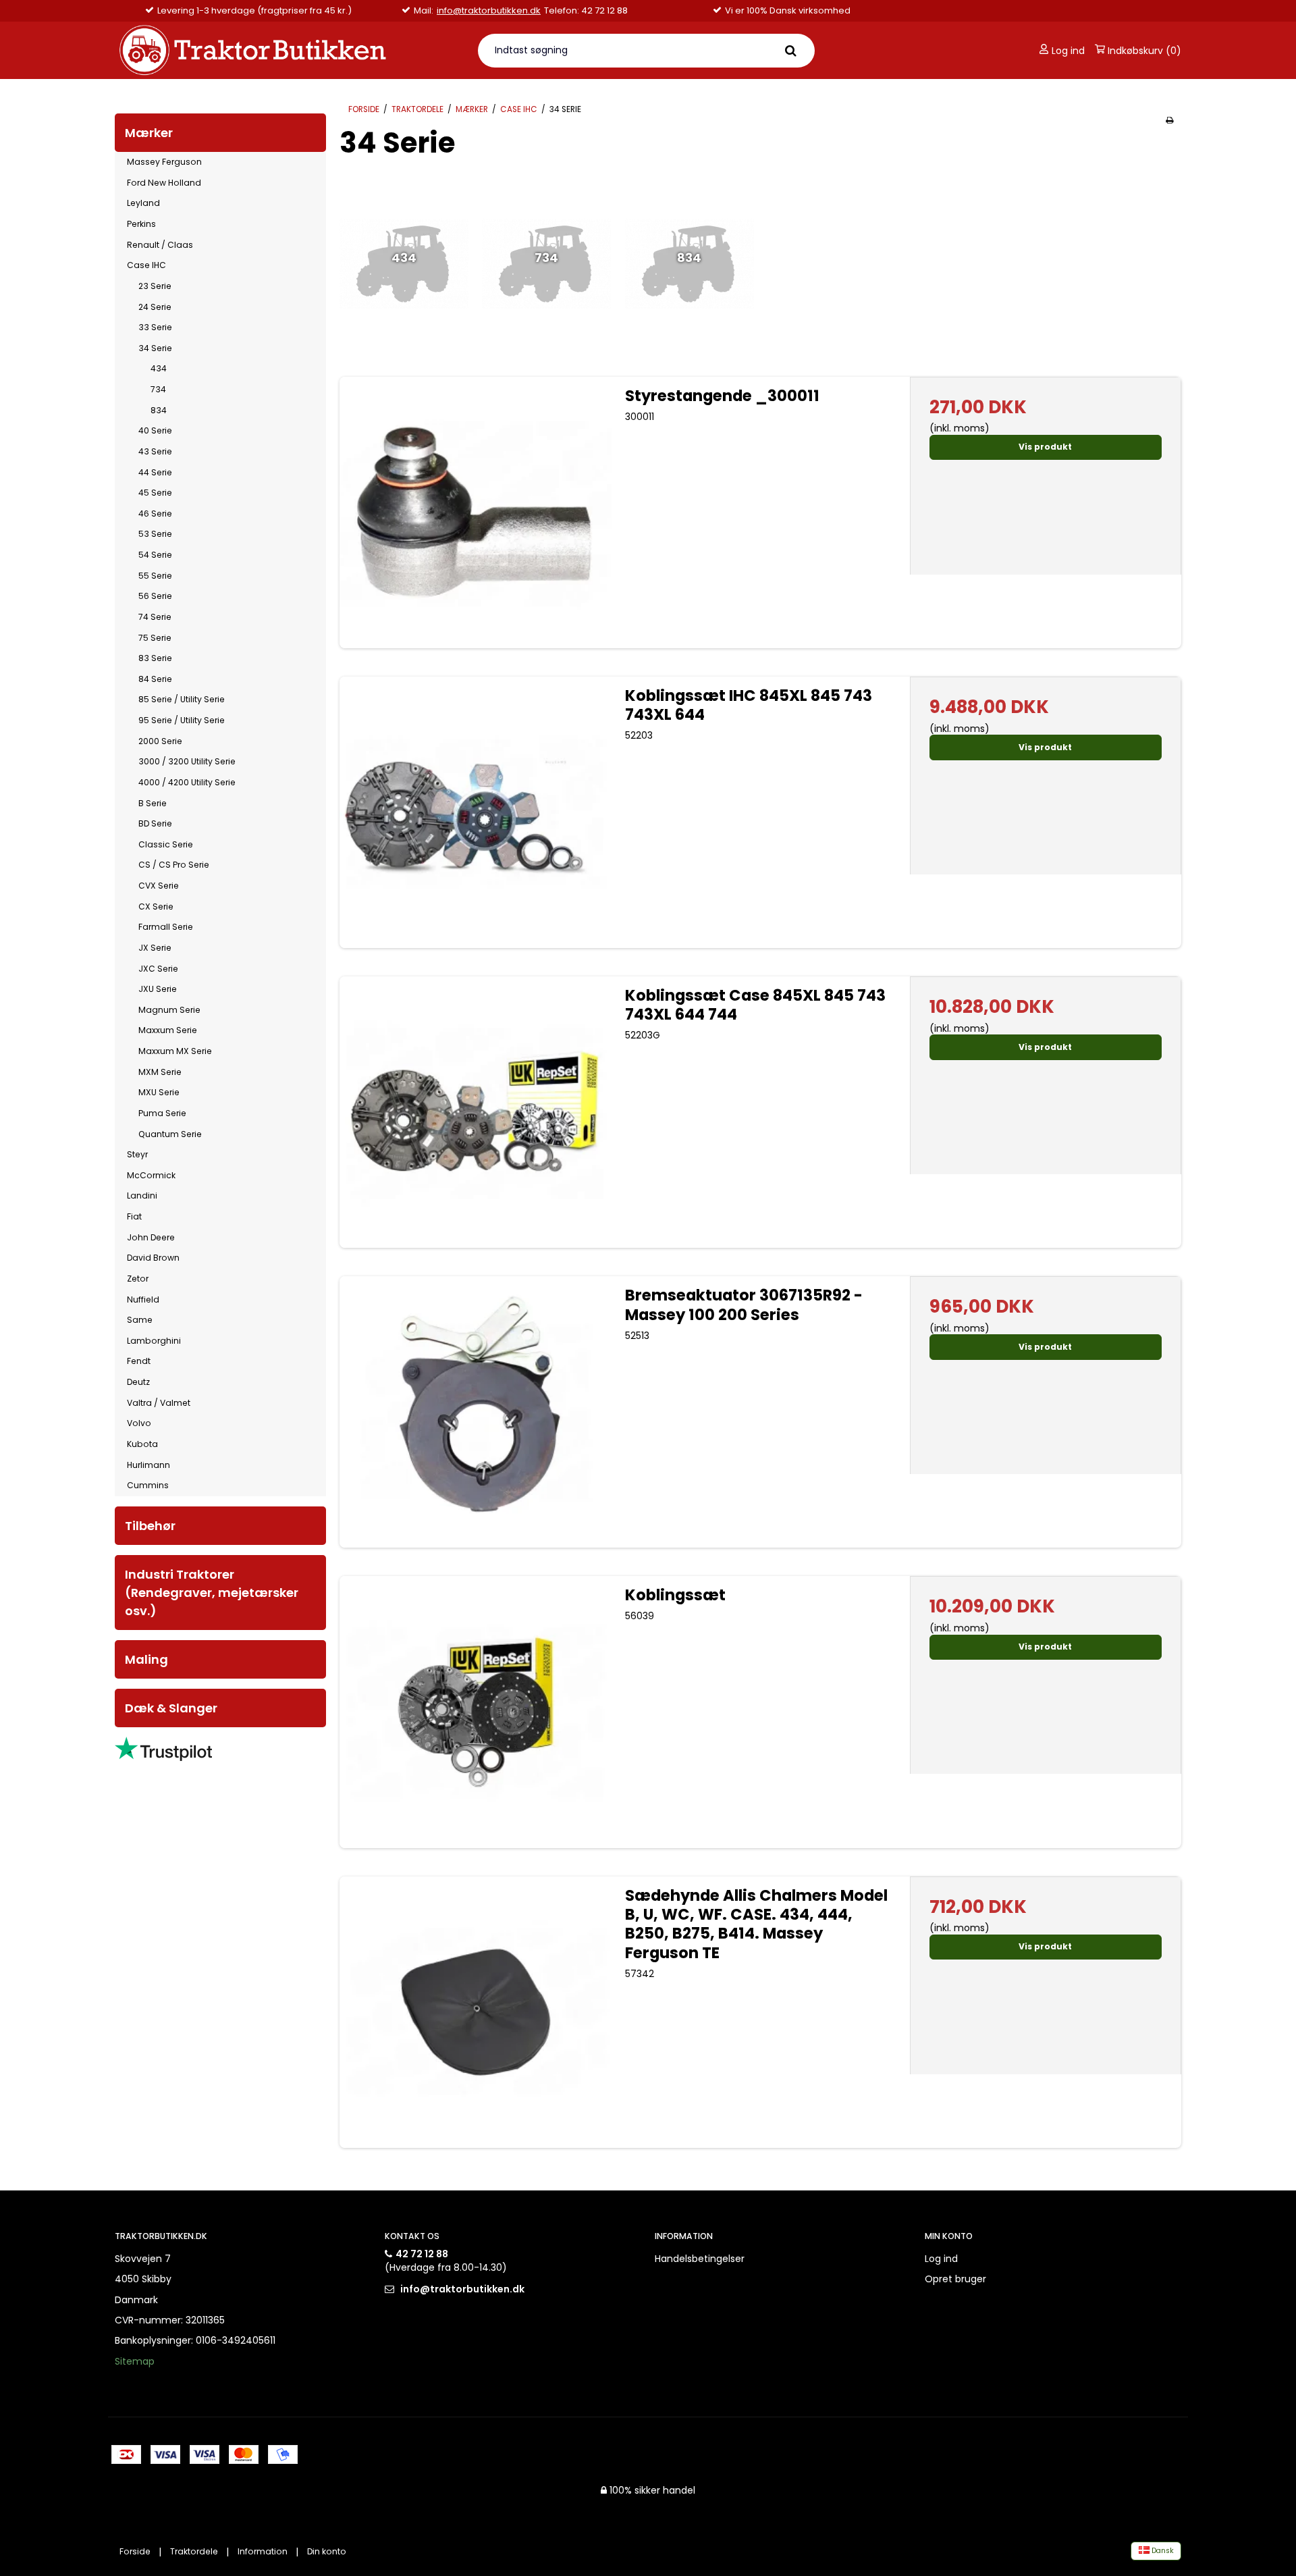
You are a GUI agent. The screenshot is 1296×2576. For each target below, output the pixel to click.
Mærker (149, 133)
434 (159, 368)
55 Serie (155, 576)
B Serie (153, 803)
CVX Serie (159, 886)
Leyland (143, 203)
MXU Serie (159, 1092)
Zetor (138, 1279)
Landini (142, 1195)
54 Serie (155, 555)
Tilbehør (150, 1526)
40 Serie (155, 430)
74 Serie (155, 617)
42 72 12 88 (422, 2254)
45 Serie (155, 493)
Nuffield (143, 1299)
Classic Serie (166, 844)
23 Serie (155, 286)
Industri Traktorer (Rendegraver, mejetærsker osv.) (212, 1593)
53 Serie (155, 534)
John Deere (151, 1237)
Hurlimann (148, 1465)
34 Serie (155, 348)
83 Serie (155, 658)
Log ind (1067, 51)
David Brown (153, 1258)
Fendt (139, 1361)
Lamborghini (154, 1341)
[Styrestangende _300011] (475, 512)
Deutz (138, 1382)
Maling (146, 1659)
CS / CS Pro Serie (174, 865)
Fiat (134, 1216)
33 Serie (155, 327)
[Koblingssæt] (475, 1712)
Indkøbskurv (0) (1143, 51)
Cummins (148, 1485)
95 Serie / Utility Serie (182, 720)
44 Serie (155, 472)
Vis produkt (1045, 447)
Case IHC (146, 265)
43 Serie (155, 451)
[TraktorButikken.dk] (288, 50)
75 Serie (155, 638)
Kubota (142, 1444)
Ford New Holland (164, 183)
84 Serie (155, 679)
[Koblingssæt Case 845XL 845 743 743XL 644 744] (475, 1112)
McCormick (151, 1175)
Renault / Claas (160, 245)
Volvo (139, 1423)
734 (158, 389)
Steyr (137, 1154)
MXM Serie (160, 1072)
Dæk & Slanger (171, 1708)
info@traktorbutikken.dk (489, 11)
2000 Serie (160, 741)
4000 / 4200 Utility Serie (187, 782)
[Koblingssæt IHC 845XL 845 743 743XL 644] (475, 812)
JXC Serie (158, 969)
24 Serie (155, 307)
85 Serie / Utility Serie (182, 699)
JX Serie (155, 948)
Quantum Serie (170, 1134)
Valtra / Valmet (159, 1403)
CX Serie (156, 906)
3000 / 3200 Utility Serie (187, 761)
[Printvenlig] (1169, 120)
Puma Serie (162, 1113)
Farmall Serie (166, 927)
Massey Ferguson (164, 162)
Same (140, 1320)
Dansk (1162, 2551)
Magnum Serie (169, 1010)
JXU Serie (158, 989)
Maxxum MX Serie (175, 1051)
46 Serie (155, 514)
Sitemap (135, 2361)
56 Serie (155, 596)
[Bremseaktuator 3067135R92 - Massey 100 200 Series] (475, 1412)
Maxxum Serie (168, 1030)
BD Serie (155, 823)
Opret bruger (955, 2279)
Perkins (141, 224)
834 (159, 410)
